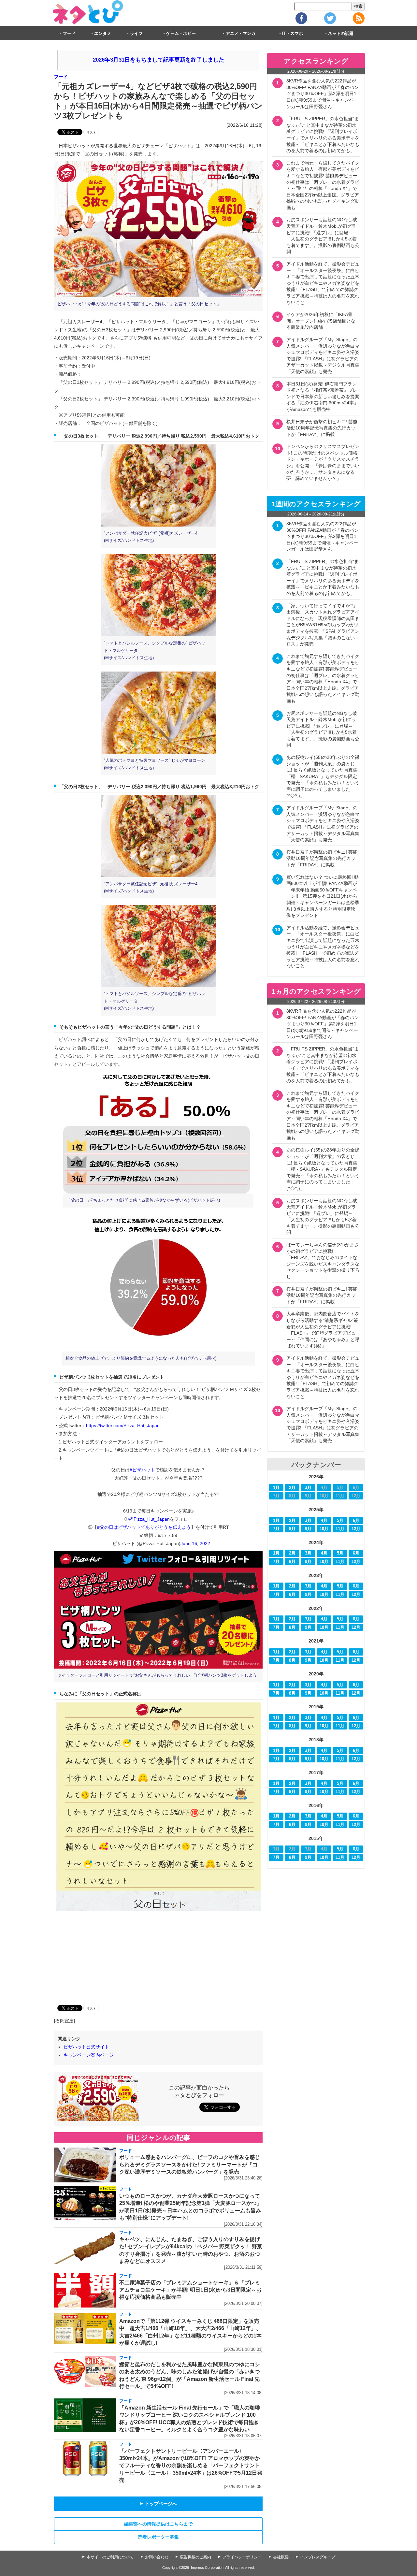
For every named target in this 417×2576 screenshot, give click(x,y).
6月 (356, 1521)
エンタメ (103, 34)
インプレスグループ (318, 2557)
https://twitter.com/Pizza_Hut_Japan (123, 1425)
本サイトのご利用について (110, 2557)
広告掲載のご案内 (195, 2557)
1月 (276, 1488)
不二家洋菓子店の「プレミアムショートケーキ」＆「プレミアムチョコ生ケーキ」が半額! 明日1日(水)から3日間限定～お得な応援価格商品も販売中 (190, 2290)
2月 (292, 1488)
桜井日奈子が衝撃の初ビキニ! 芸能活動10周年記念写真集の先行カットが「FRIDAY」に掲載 (322, 428)
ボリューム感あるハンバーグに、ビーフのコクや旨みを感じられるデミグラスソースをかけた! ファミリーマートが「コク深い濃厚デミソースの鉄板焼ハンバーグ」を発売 (190, 2164)
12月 (356, 1529)
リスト (91, 132)
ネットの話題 (341, 34)
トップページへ (158, 2504)
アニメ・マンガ (241, 34)
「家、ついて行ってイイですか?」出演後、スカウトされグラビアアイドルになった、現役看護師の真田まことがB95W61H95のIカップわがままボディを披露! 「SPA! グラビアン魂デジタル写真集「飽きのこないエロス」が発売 (323, 625)
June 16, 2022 (195, 1543)
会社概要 (281, 2557)
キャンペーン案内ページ (89, 2055)
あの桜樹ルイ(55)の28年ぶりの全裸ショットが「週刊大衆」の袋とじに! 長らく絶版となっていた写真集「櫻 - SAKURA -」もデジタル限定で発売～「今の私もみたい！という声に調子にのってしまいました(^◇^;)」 (323, 776)
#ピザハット (142, 1470)
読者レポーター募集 (158, 2537)
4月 (324, 1521)
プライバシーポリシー (242, 2557)
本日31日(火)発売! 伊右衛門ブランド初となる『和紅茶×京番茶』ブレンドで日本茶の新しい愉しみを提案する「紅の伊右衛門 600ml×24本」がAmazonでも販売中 (323, 397)
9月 (308, 1529)
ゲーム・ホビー (181, 34)
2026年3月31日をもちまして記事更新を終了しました (158, 60)
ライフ (136, 34)
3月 (308, 1488)
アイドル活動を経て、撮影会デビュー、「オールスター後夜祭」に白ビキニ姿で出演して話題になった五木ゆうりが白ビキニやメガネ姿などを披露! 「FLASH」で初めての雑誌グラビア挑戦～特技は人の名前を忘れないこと (323, 283)
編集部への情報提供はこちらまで (158, 2524)
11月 (340, 1529)
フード (69, 34)
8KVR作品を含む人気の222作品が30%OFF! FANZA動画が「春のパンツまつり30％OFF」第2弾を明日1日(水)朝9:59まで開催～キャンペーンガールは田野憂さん (323, 94)
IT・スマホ (293, 34)
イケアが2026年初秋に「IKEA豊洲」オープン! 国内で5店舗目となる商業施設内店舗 (321, 321)
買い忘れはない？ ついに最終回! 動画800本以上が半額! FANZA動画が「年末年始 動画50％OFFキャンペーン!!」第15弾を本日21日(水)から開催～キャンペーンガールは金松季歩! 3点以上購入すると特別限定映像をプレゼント (323, 896)
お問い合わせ (157, 2557)
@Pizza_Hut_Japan (149, 1519)
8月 (292, 1529)
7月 (276, 1529)
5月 (340, 1521)
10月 (324, 1529)
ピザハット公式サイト (86, 2047)
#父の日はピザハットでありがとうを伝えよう (144, 1527)
